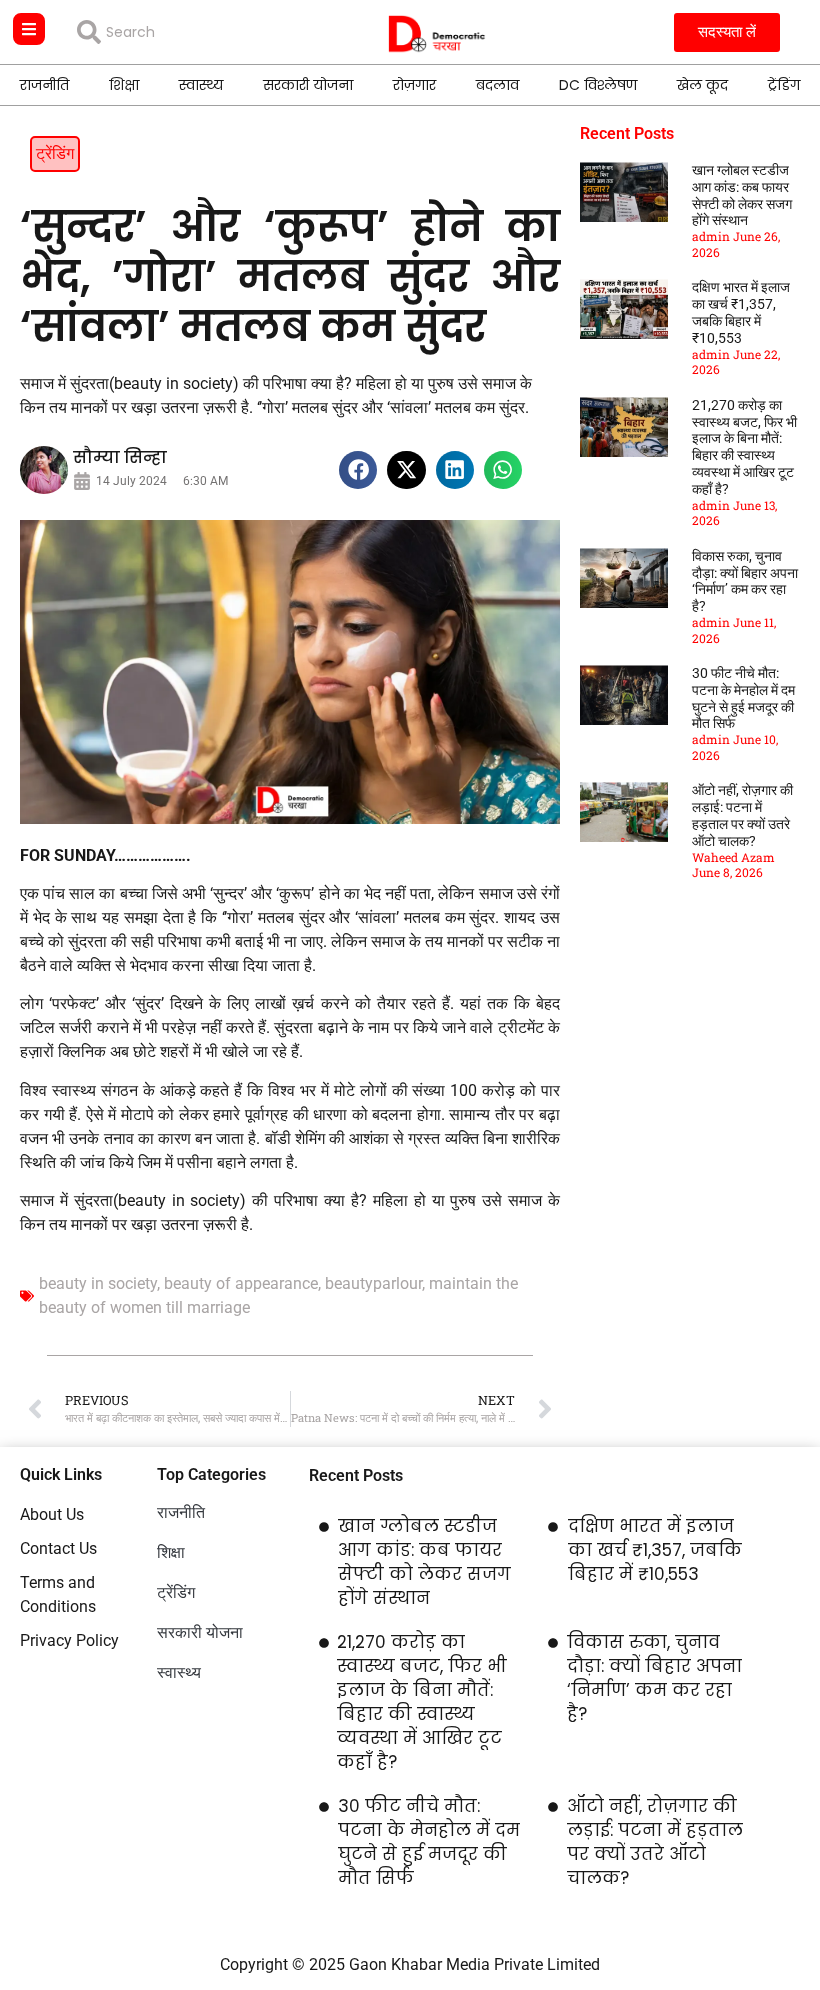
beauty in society (98, 1283)
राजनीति (44, 85)
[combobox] (189, 32)
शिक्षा (124, 85)
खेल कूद (702, 85)
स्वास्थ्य (201, 85)
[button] (358, 470)
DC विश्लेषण (598, 85)
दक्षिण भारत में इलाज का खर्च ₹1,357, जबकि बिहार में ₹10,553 (741, 312)
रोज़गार (414, 85)
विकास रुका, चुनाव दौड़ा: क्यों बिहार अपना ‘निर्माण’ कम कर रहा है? (745, 581)
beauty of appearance (241, 1283)
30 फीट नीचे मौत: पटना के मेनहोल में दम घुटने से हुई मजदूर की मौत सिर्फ (743, 698)
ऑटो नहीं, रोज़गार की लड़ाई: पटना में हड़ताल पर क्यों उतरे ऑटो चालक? (742, 815)
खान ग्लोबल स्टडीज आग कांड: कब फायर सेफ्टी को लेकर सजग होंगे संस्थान (742, 195)
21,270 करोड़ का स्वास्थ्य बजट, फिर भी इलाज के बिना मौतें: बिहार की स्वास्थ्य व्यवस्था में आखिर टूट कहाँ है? (744, 447)
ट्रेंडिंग (784, 85)
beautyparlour (373, 1283)
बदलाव (497, 85)
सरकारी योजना (308, 85)
